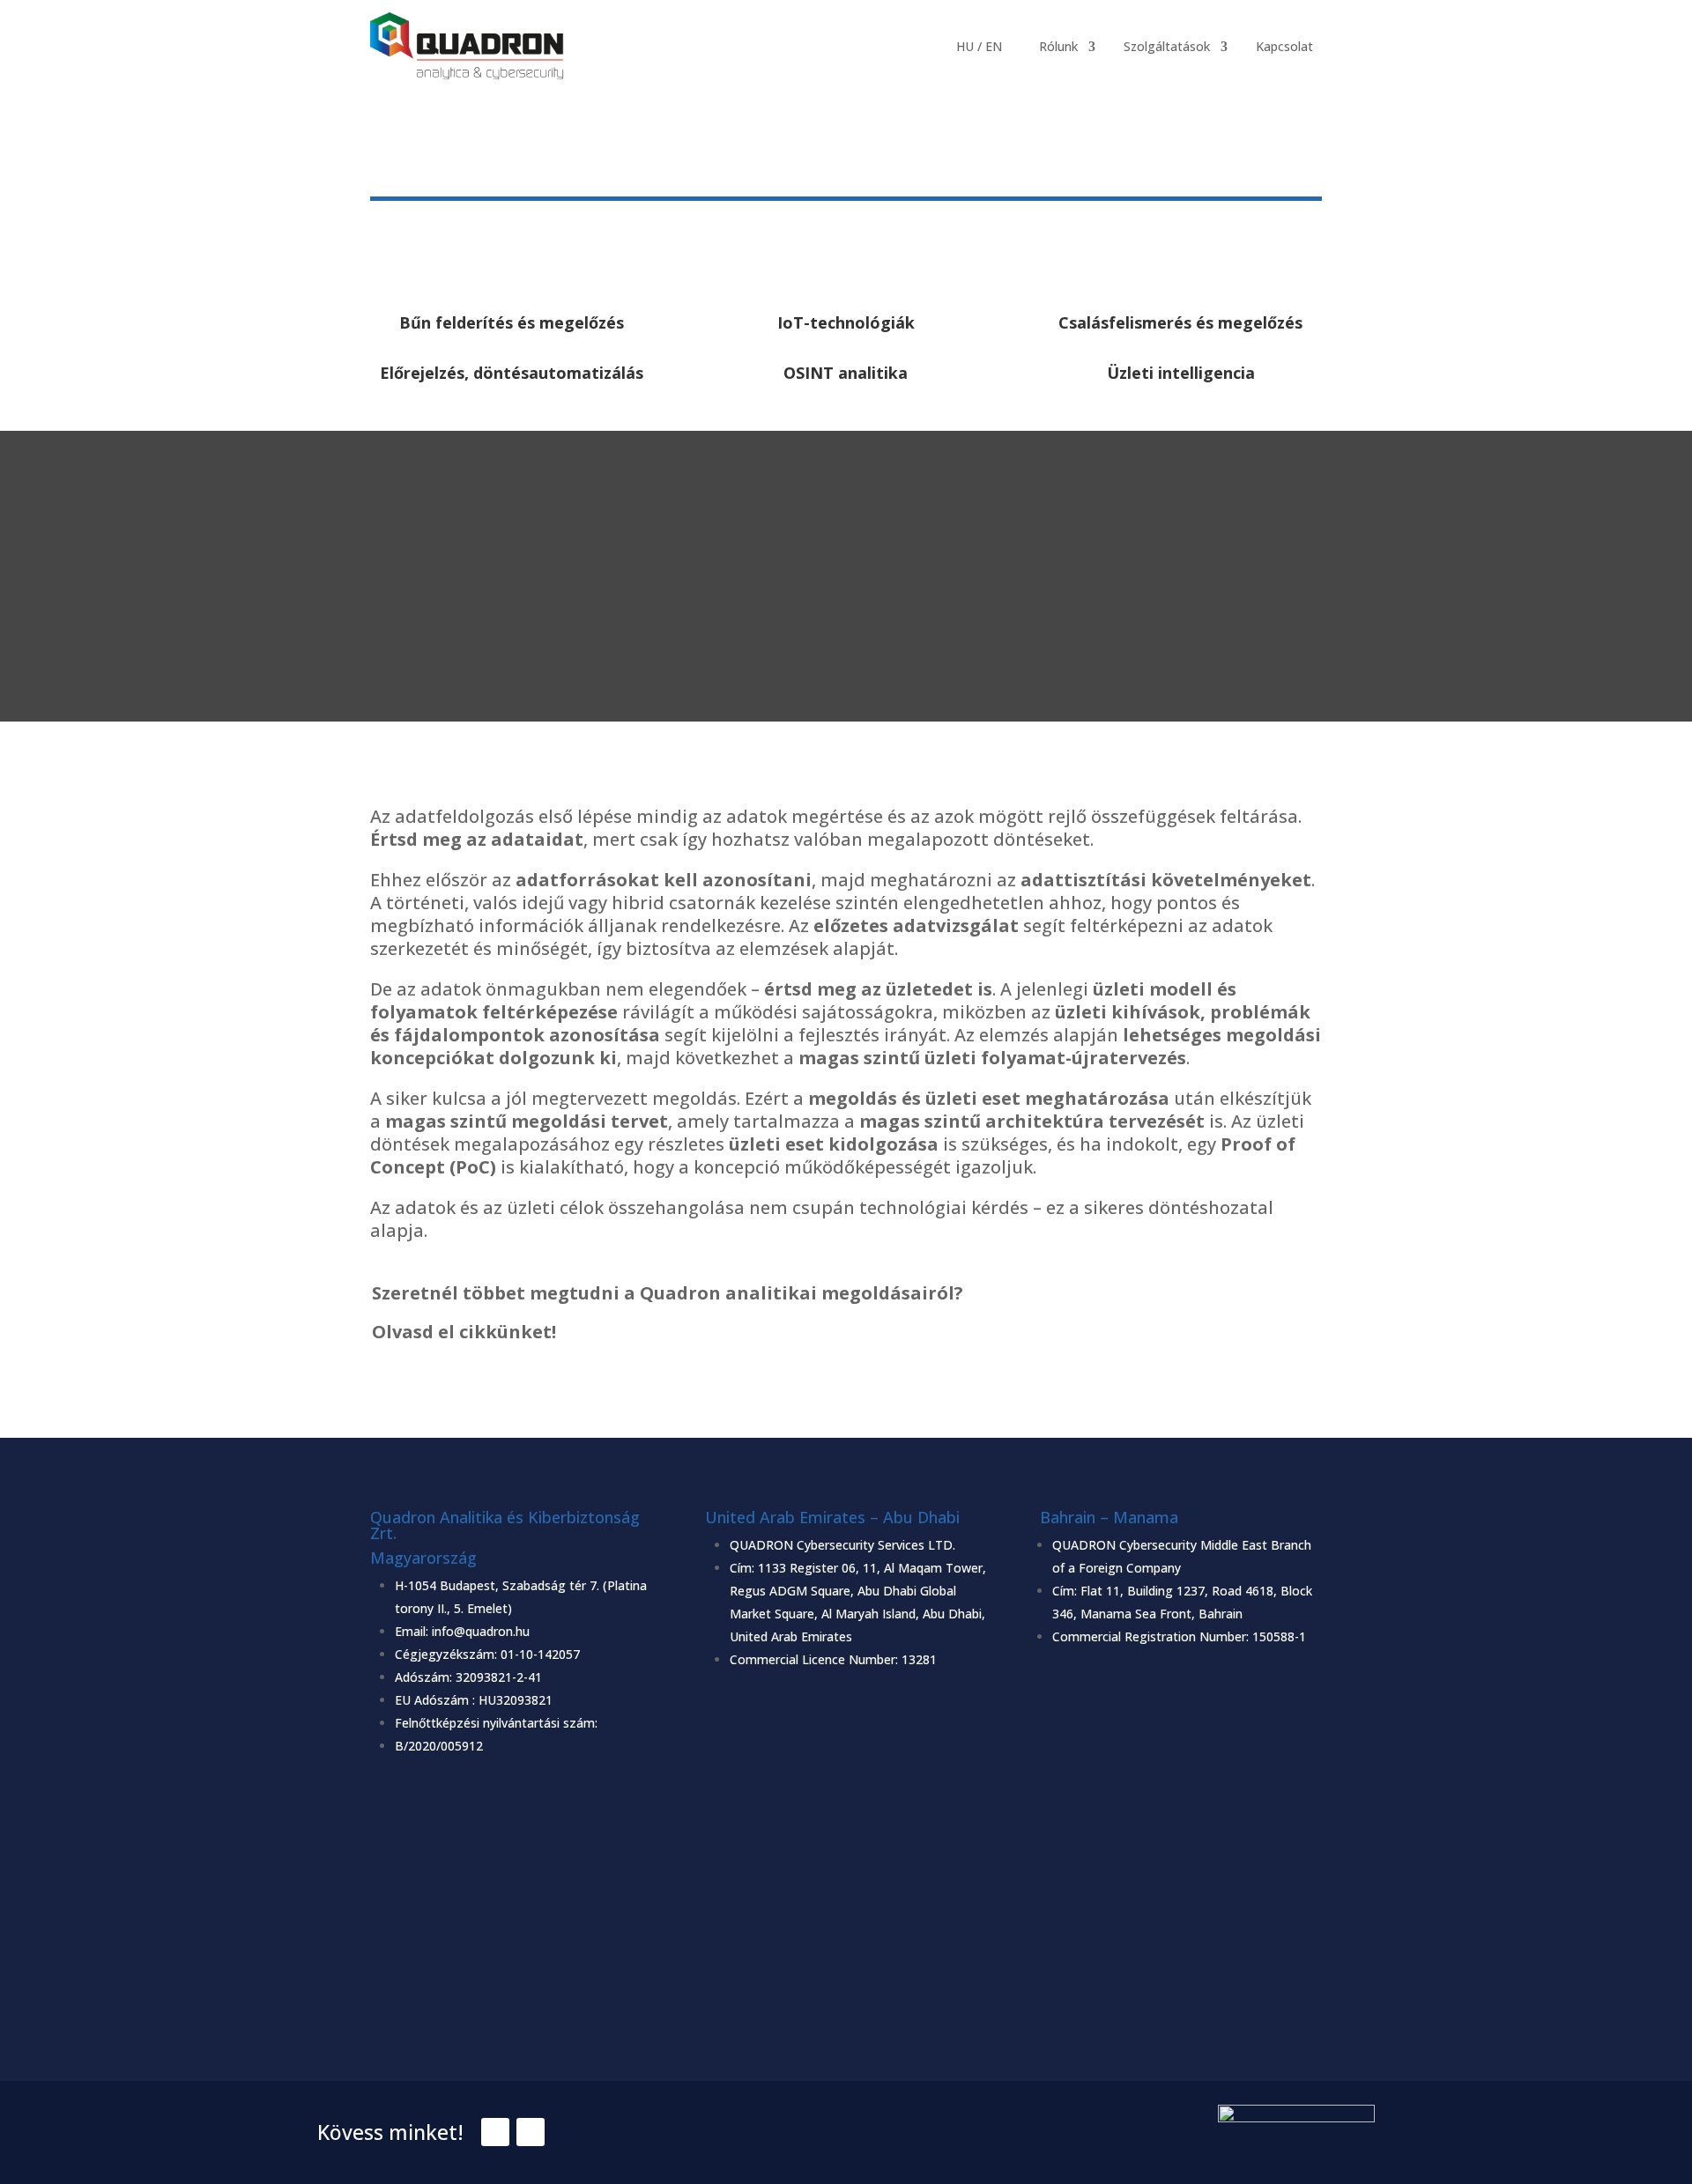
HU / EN (979, 46)
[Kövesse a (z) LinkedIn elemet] (531, 2132)
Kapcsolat (1284, 46)
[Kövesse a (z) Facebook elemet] (495, 2132)
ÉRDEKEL (846, 1384)
